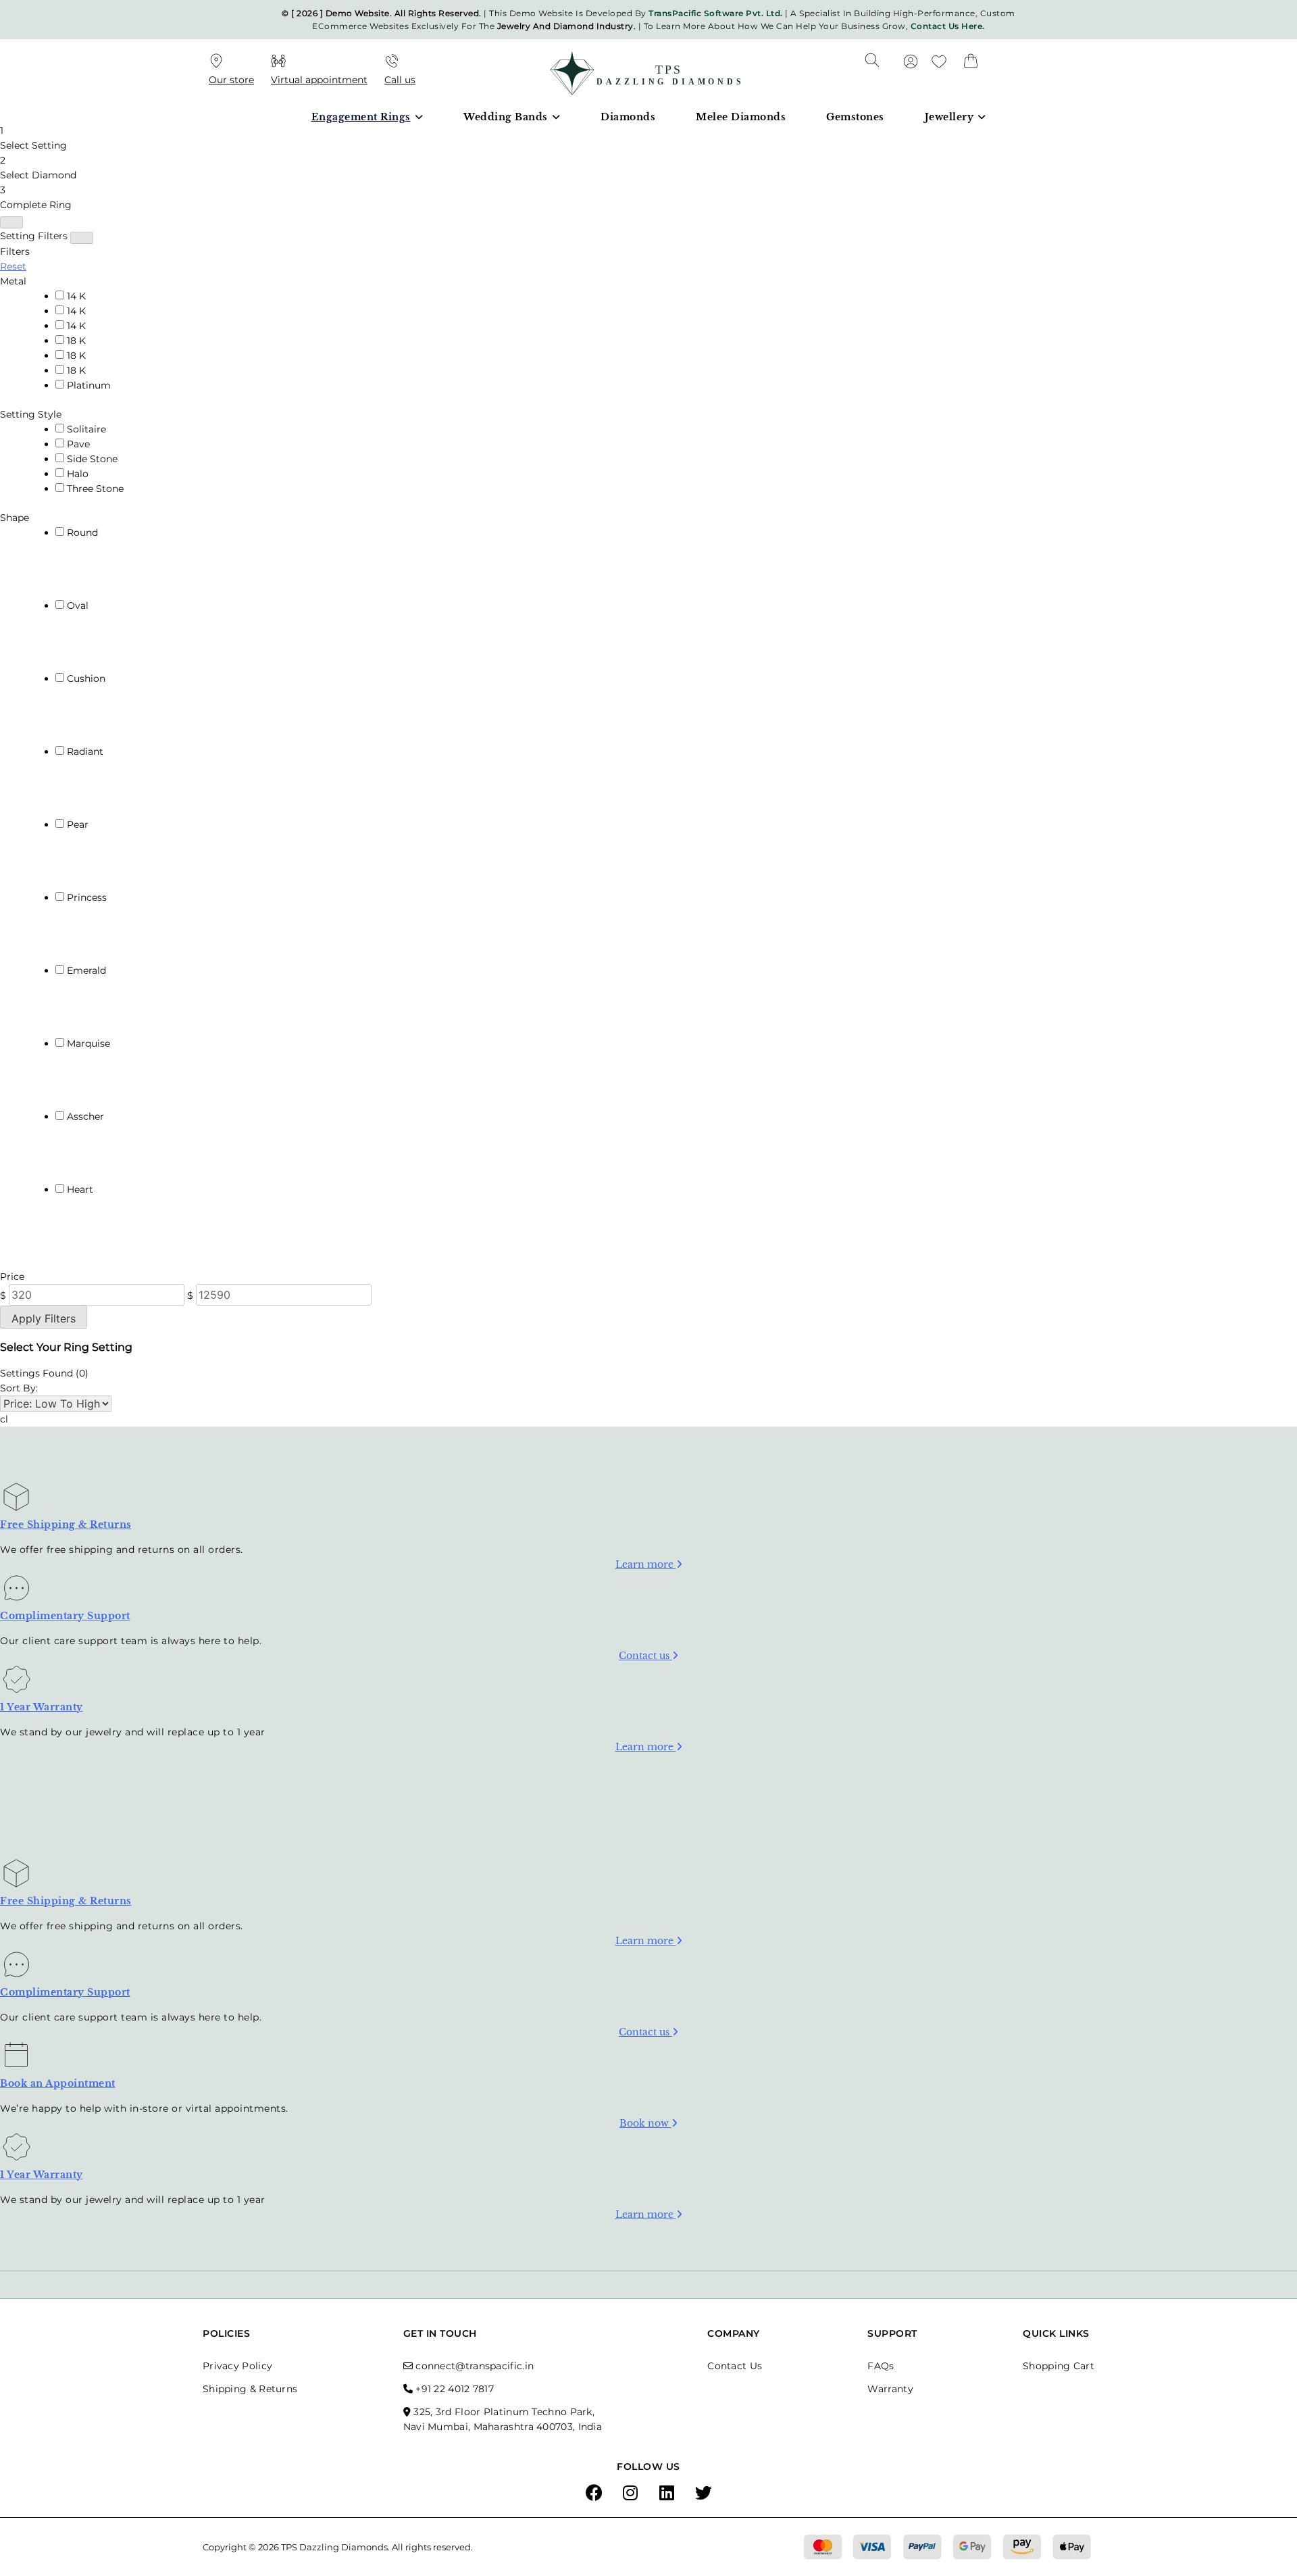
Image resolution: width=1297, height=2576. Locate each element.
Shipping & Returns (250, 2389)
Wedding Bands (506, 117)
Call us (400, 80)
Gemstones (855, 117)
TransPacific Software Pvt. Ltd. (716, 13)
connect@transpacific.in (475, 2366)
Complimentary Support (65, 1616)
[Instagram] (630, 2494)
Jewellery (949, 117)
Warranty (890, 2389)
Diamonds (628, 117)
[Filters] (11, 222)
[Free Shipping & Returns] (16, 1502)
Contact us (645, 1656)
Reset (13, 266)
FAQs (881, 2366)
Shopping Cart (1059, 2366)
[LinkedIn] (667, 2494)
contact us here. (948, 26)
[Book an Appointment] (16, 2060)
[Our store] (216, 63)
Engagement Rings (361, 117)
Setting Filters (34, 236)
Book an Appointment (58, 2083)
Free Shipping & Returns (66, 1525)
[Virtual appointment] (278, 63)
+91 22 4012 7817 (455, 2389)
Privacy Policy (237, 2366)
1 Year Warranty (42, 1707)
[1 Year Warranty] (17, 1684)
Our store (231, 80)
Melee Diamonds (741, 117)
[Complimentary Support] (17, 1593)
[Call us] (392, 63)
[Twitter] (703, 2494)
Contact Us (735, 2366)
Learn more (646, 1564)
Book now (645, 2123)
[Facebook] (594, 2494)
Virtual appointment (319, 80)
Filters (15, 251)
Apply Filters (44, 1318)
